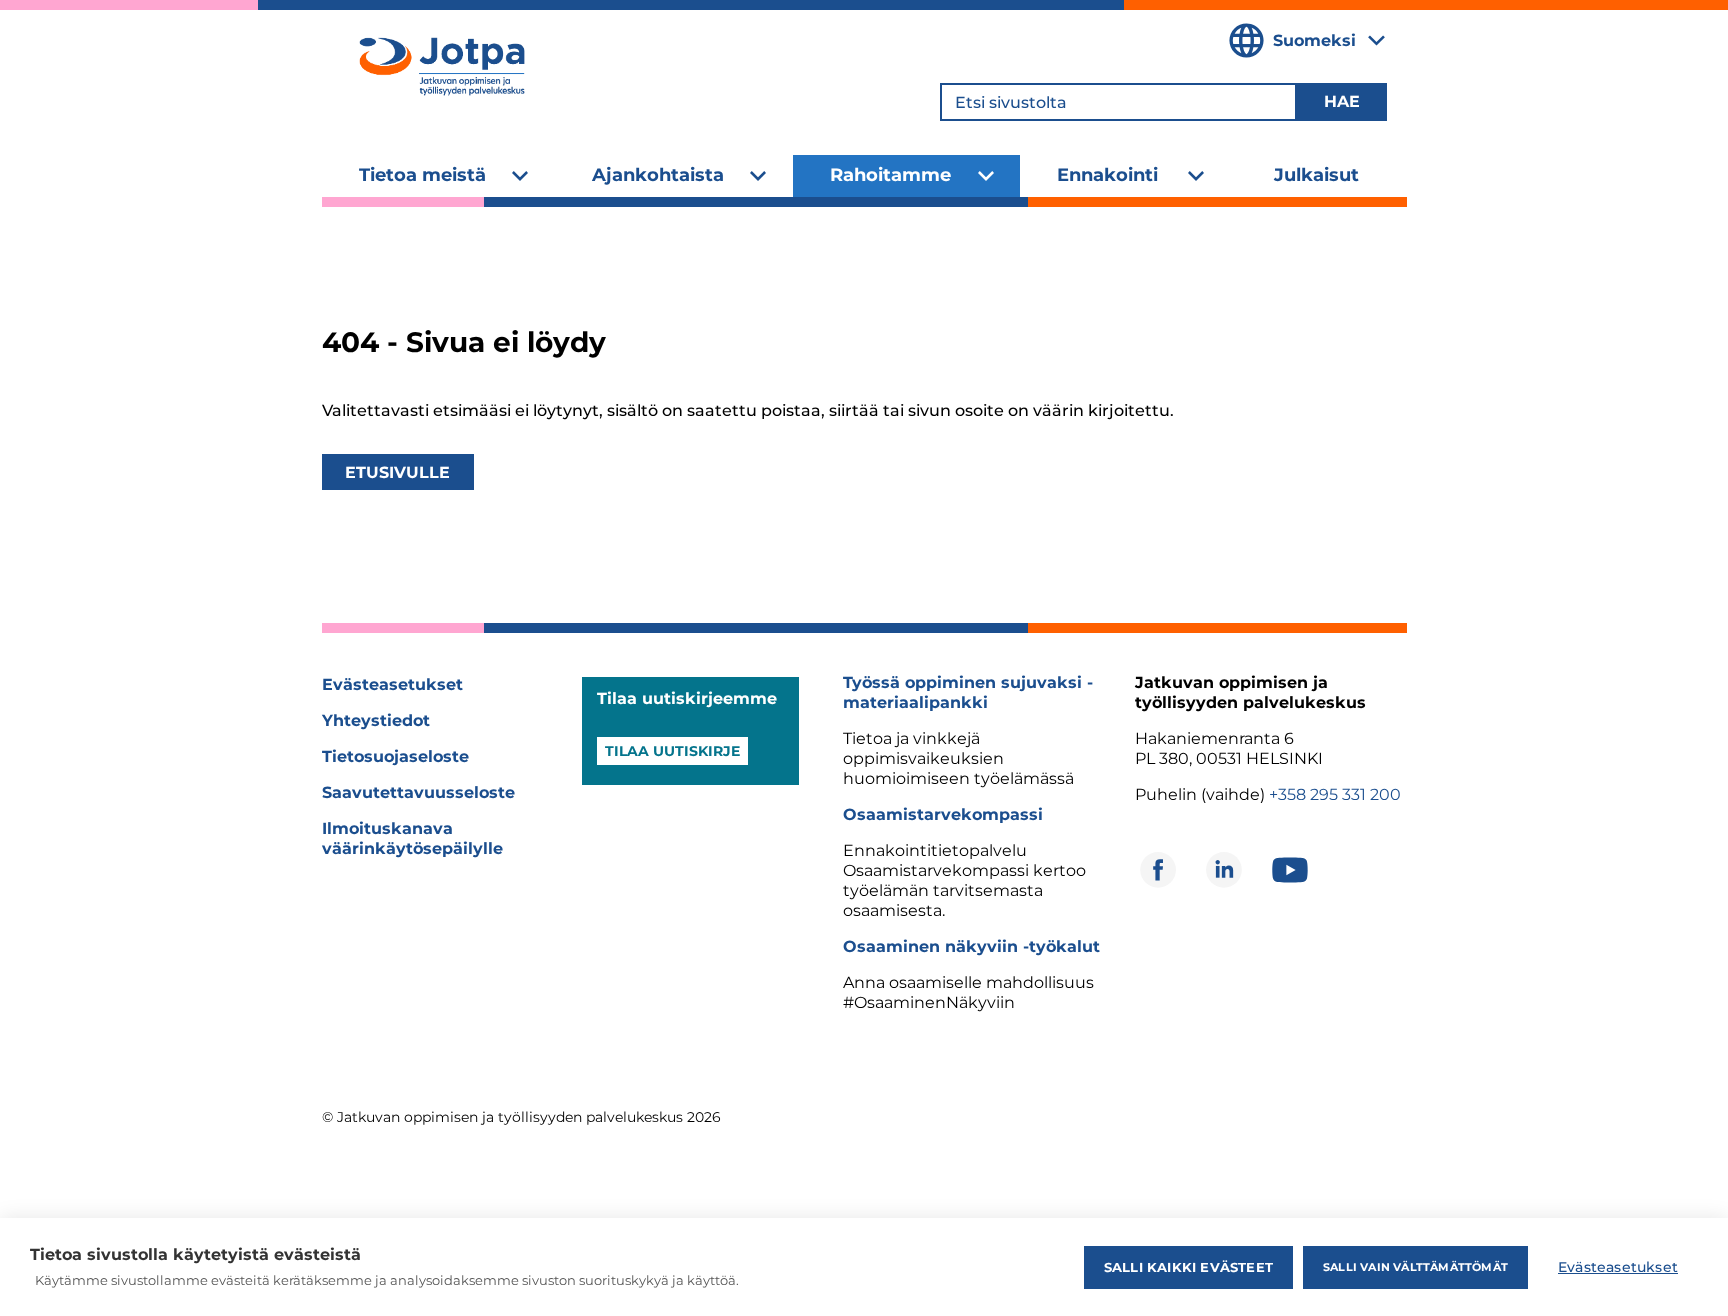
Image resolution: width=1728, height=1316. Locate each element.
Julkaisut (1316, 175)
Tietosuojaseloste (395, 756)
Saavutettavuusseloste (418, 792)
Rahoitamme (890, 175)
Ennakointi (1107, 175)
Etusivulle (397, 472)
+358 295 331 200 (1335, 794)
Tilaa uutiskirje (672, 751)
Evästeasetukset (392, 684)
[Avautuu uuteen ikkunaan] (1158, 870)
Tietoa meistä (422, 175)
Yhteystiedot (376, 720)
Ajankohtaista (658, 175)
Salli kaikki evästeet (1188, 1267)
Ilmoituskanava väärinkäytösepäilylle (412, 838)
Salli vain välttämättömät (1415, 1267)
